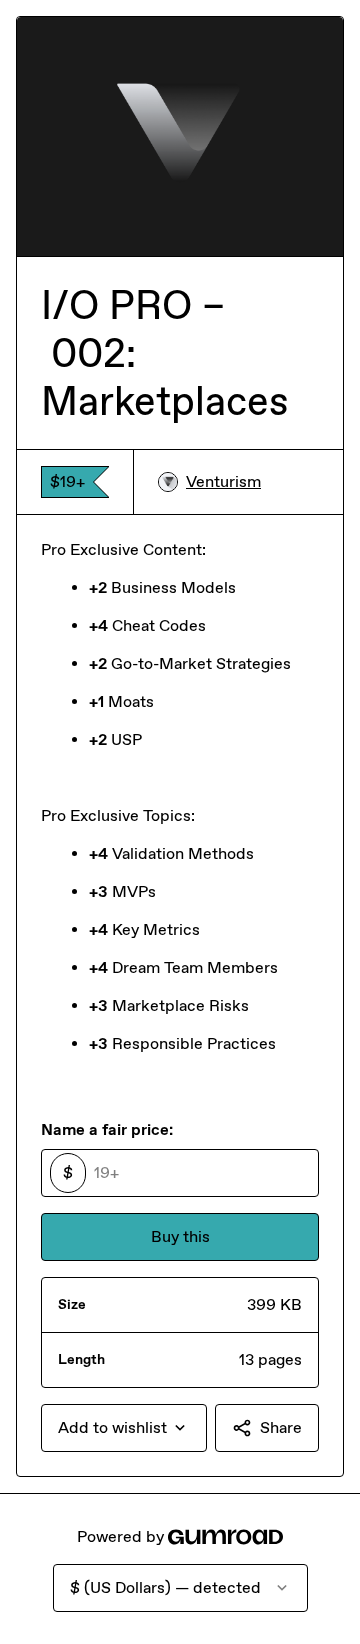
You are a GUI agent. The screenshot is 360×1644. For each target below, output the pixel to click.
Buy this (180, 1236)
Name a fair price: (107, 1129)
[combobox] (124, 1428)
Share (281, 1427)
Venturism (223, 481)
